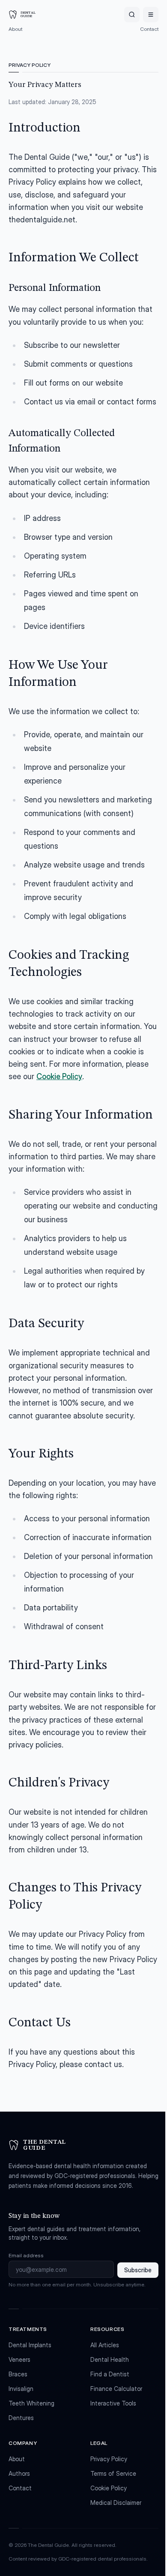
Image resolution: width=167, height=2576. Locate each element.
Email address (26, 2255)
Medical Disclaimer (116, 2503)
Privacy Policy (109, 2459)
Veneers (19, 2359)
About (15, 29)
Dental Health (110, 2359)
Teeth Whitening (31, 2403)
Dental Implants (30, 2345)
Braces (18, 2374)
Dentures (21, 2418)
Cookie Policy (59, 1076)
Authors (19, 2473)
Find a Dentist (110, 2374)
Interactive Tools (113, 2403)
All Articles (105, 2345)
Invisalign (21, 2389)
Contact (149, 29)
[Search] (132, 15)
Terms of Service (113, 2473)
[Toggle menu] (151, 15)
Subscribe (138, 2270)
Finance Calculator (116, 2389)
